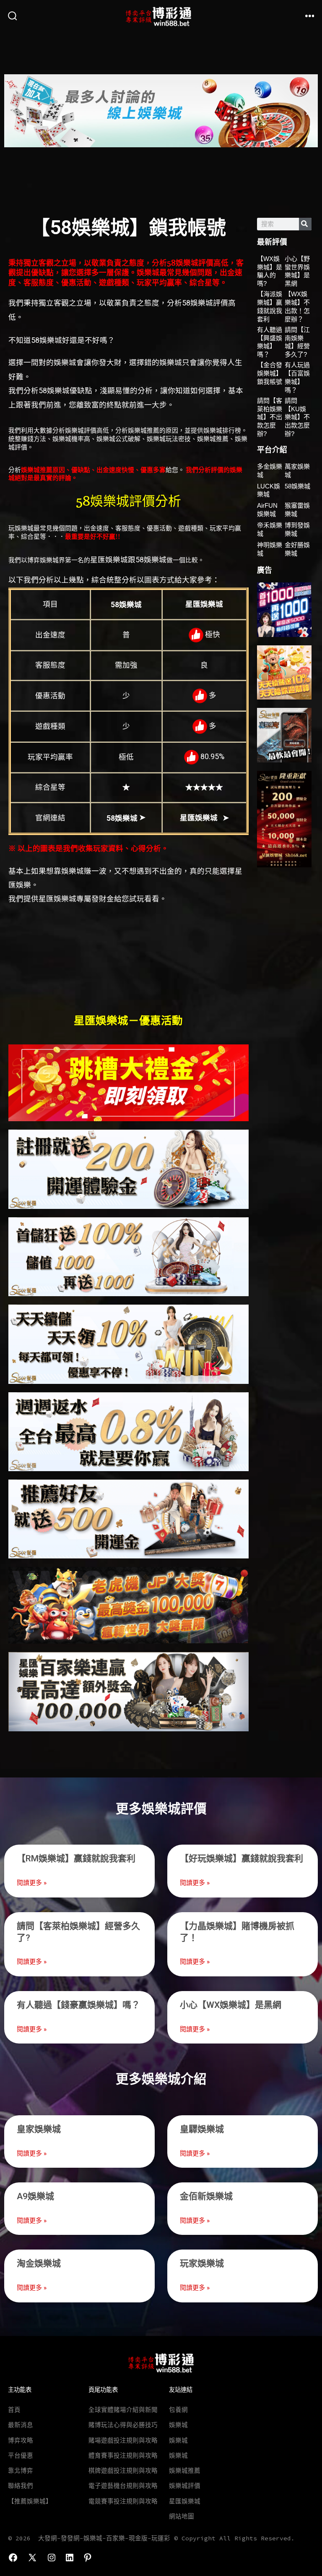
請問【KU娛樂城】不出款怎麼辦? (297, 417)
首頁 (14, 2410)
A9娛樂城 (35, 2196)
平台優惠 (21, 2456)
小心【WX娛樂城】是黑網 (231, 2005)
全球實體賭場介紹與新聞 (123, 2410)
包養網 (178, 2410)
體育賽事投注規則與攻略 (123, 2456)
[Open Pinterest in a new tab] (88, 2558)
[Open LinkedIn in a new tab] (70, 2558)
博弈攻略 (21, 2440)
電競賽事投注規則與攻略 (123, 2501)
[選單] (310, 16)
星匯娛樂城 (185, 2501)
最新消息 (21, 2425)
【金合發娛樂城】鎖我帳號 (270, 373)
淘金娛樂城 (39, 2263)
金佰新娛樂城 (206, 2196)
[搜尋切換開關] (13, 16)
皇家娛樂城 (39, 2129)
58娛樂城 (297, 486)
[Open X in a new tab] (32, 2558)
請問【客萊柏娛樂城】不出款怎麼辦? (270, 417)
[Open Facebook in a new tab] (13, 2558)
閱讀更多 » (32, 1883)
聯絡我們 (21, 2486)
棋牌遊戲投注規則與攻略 (123, 2471)
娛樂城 (178, 2425)
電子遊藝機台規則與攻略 (123, 2486)
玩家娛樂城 (202, 2263)
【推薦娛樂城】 (30, 2501)
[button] (14, 111)
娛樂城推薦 (185, 2471)
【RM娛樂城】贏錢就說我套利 (76, 1858)
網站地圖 (182, 2516)
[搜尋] (305, 224)
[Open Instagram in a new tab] (52, 2558)
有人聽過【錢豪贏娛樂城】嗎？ (78, 2005)
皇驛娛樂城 (202, 2129)
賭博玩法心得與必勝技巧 (123, 2425)
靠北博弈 (21, 2471)
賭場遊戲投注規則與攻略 (123, 2440)
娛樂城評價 (185, 2486)
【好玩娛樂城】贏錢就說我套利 (241, 1858)
